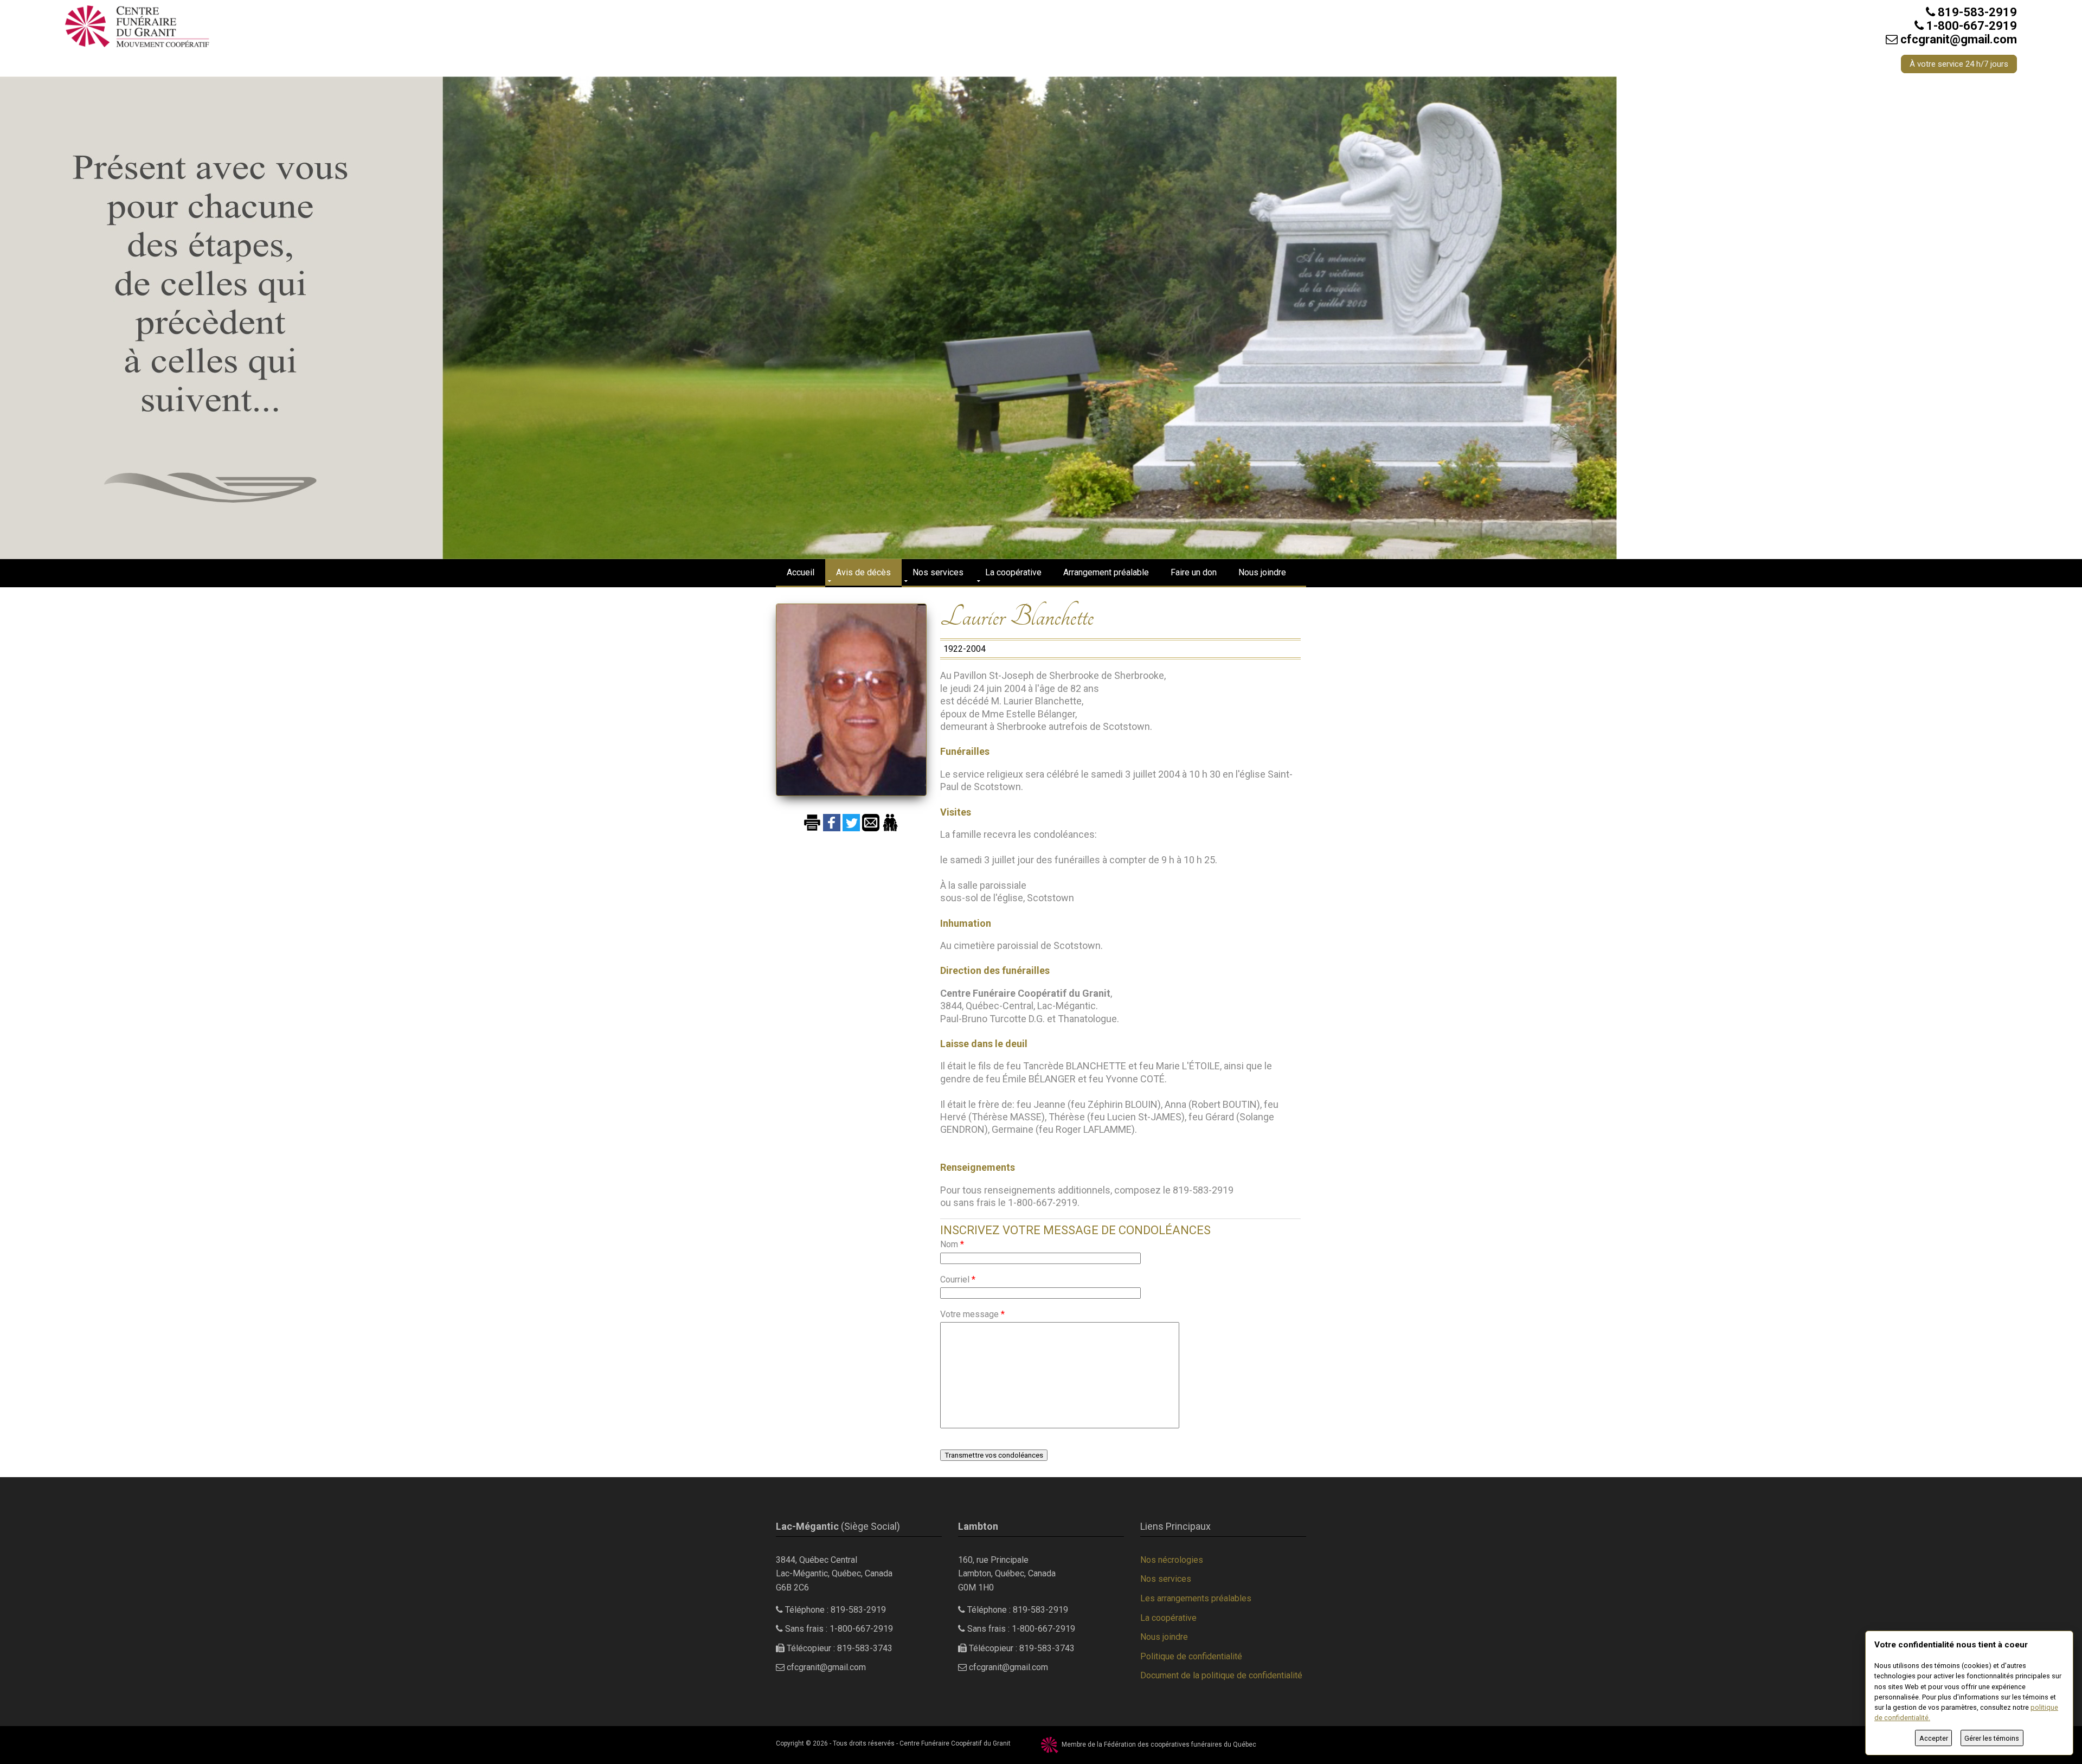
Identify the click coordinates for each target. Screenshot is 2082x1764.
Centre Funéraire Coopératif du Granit (955, 1743)
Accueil (801, 572)
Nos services (938, 572)
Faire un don (1194, 572)
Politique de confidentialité (1191, 1656)
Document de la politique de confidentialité (1221, 1675)
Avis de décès (863, 572)
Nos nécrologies (1172, 1560)
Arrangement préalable (1106, 572)
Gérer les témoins (1992, 1738)
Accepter (1934, 1738)
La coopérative (1013, 572)
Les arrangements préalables (1196, 1598)
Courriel (958, 1279)
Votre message (972, 1314)
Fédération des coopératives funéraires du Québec (1180, 1744)
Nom (952, 1244)
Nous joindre (1262, 572)
